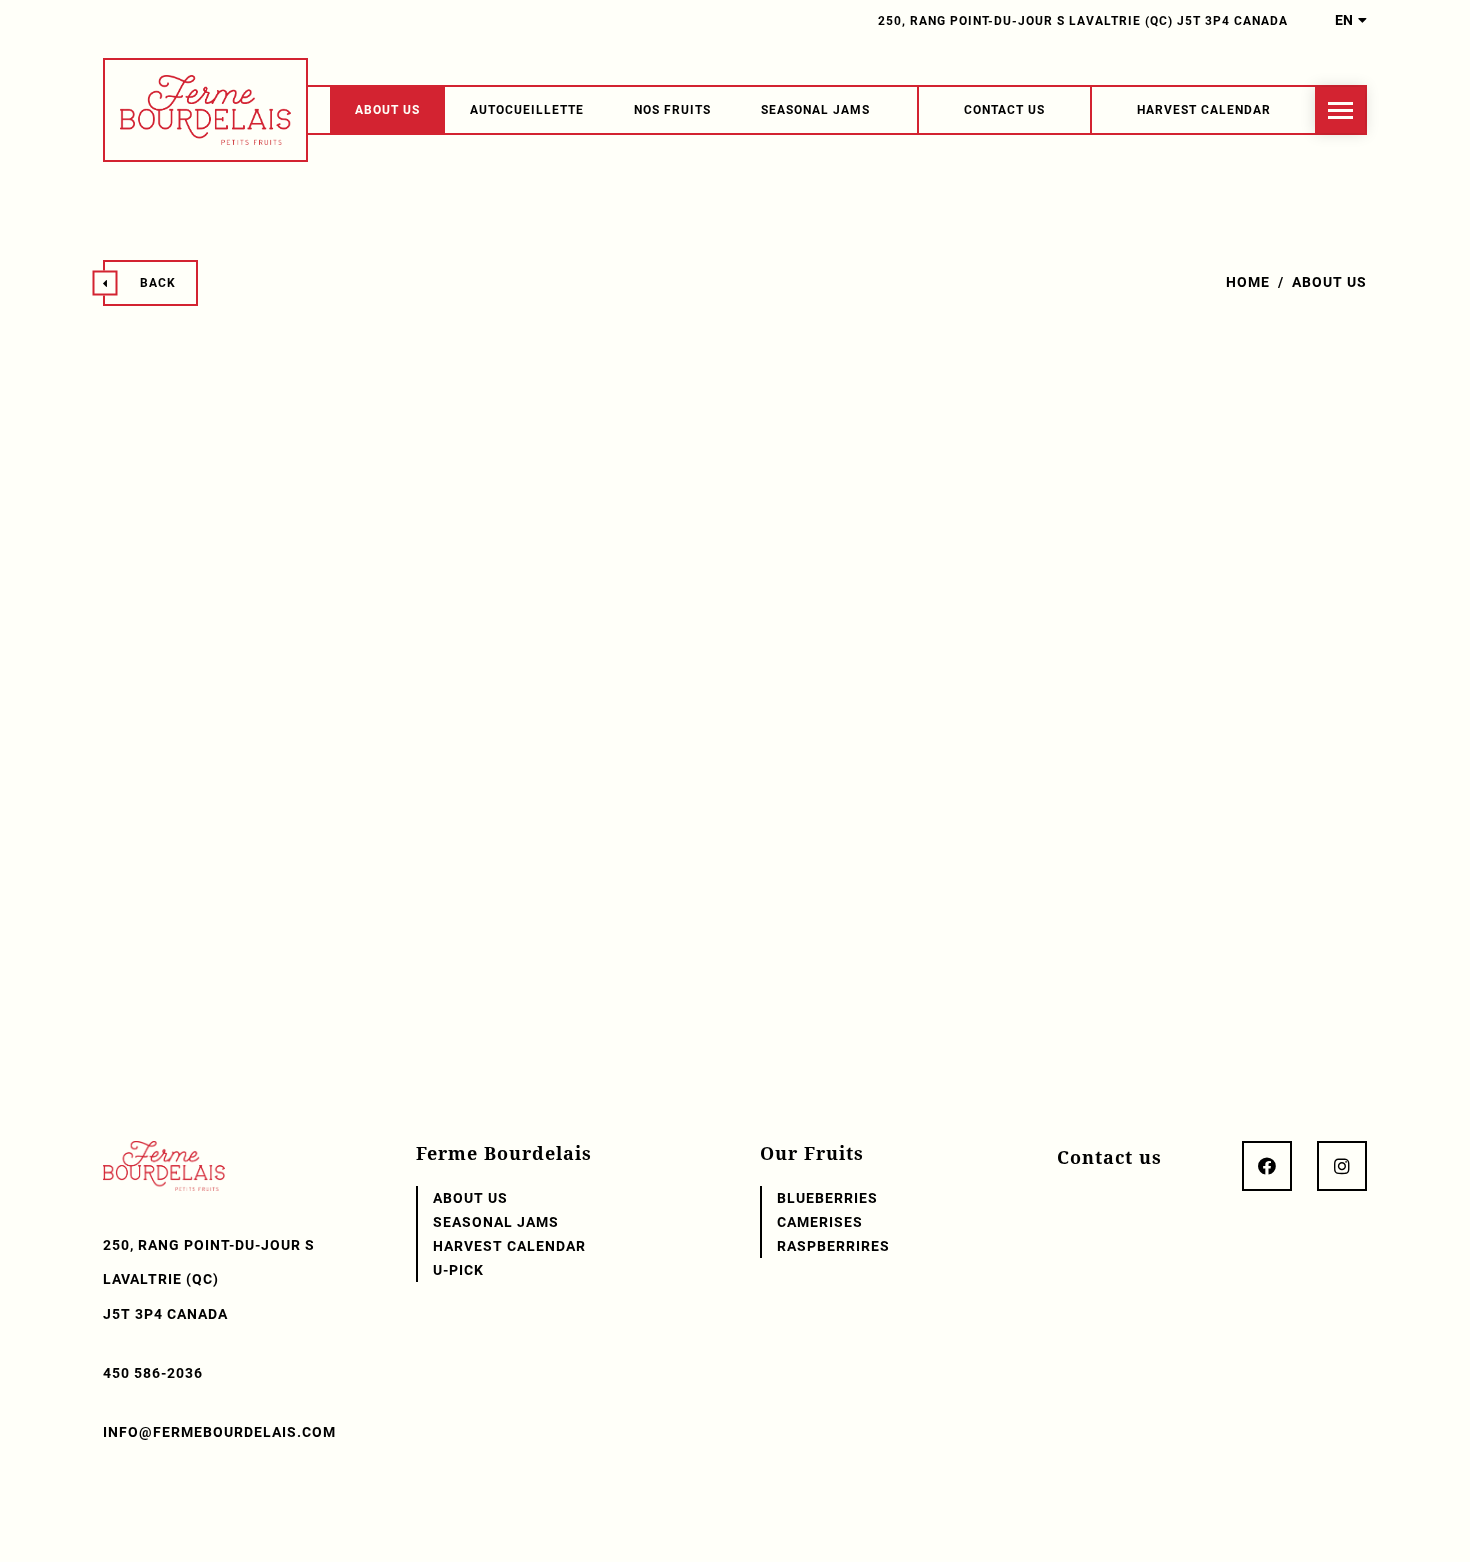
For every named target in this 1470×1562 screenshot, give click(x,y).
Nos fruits (672, 110)
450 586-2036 (153, 1373)
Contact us (1109, 1157)
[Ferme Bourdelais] (205, 110)
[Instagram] (1342, 1166)
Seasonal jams (815, 110)
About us (387, 110)
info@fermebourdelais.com (219, 1432)
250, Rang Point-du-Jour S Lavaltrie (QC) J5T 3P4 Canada (1083, 21)
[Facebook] (1267, 1166)
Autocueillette (527, 110)
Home (1248, 282)
